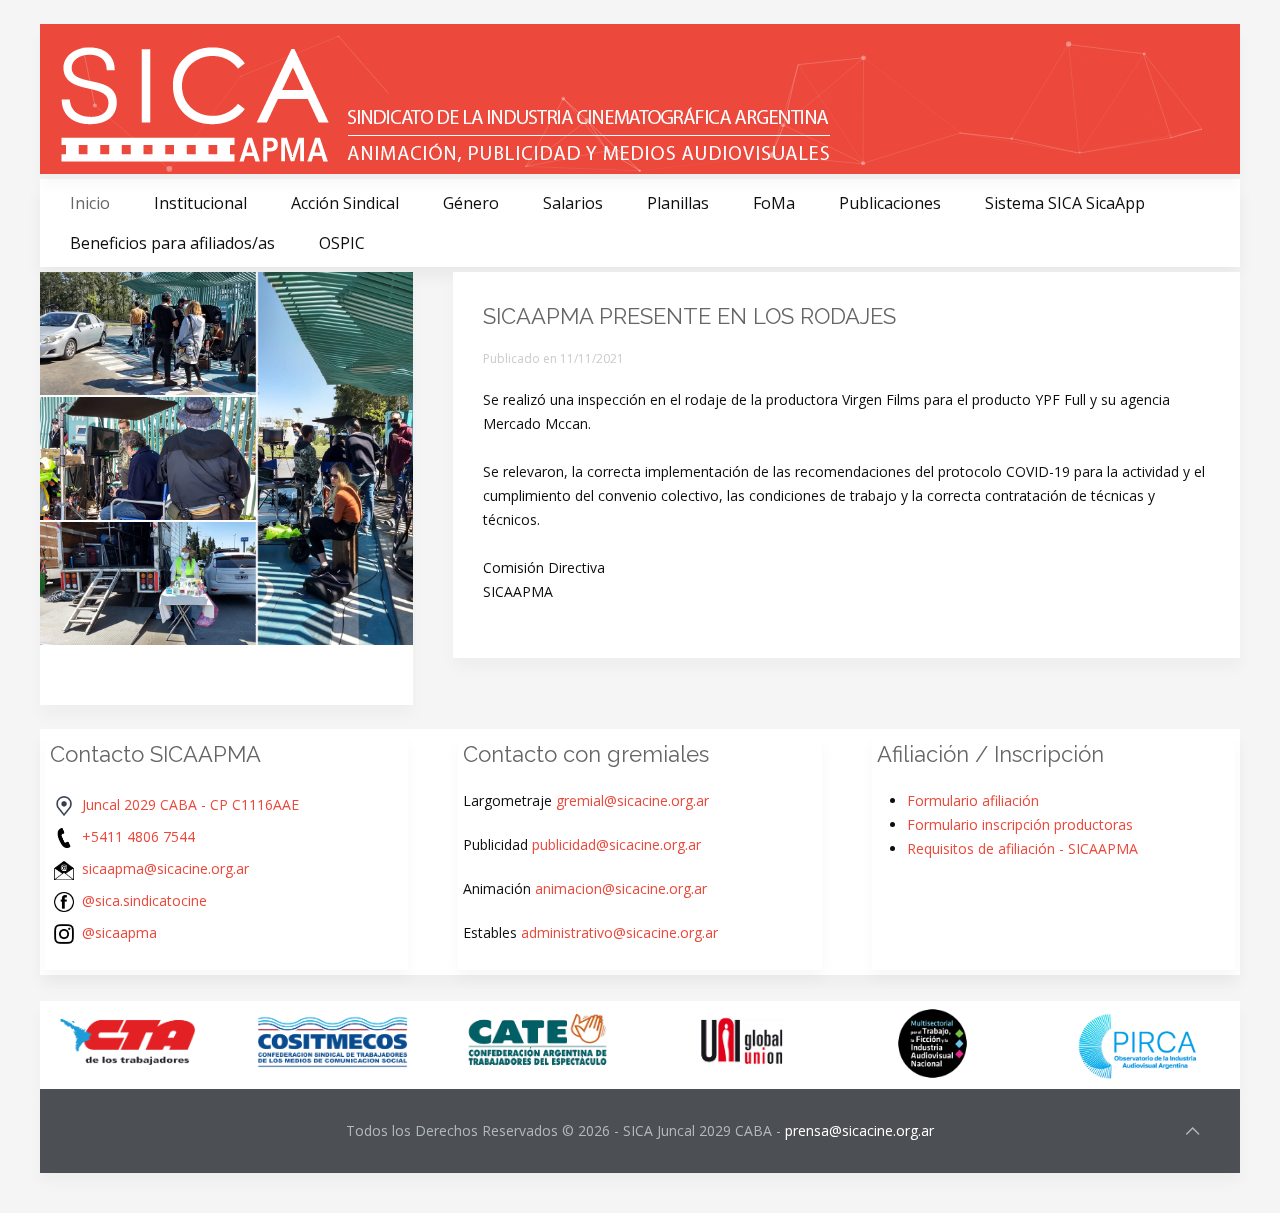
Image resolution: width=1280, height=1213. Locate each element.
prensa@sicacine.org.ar (859, 1130)
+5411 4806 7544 (138, 836)
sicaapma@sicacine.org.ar (165, 868)
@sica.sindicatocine (144, 900)
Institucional (200, 203)
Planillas (678, 203)
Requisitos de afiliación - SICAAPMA (1022, 848)
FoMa (774, 203)
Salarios (573, 203)
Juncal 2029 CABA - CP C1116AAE (190, 804)
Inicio (90, 203)
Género (471, 203)
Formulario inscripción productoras (1020, 824)
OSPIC (342, 243)
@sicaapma (119, 932)
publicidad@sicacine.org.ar (616, 844)
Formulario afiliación (973, 800)
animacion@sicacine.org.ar (621, 888)
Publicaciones (890, 203)
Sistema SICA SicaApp (1065, 203)
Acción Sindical (345, 203)
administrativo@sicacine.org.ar (619, 932)
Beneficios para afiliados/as (172, 243)
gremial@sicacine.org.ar (632, 800)
